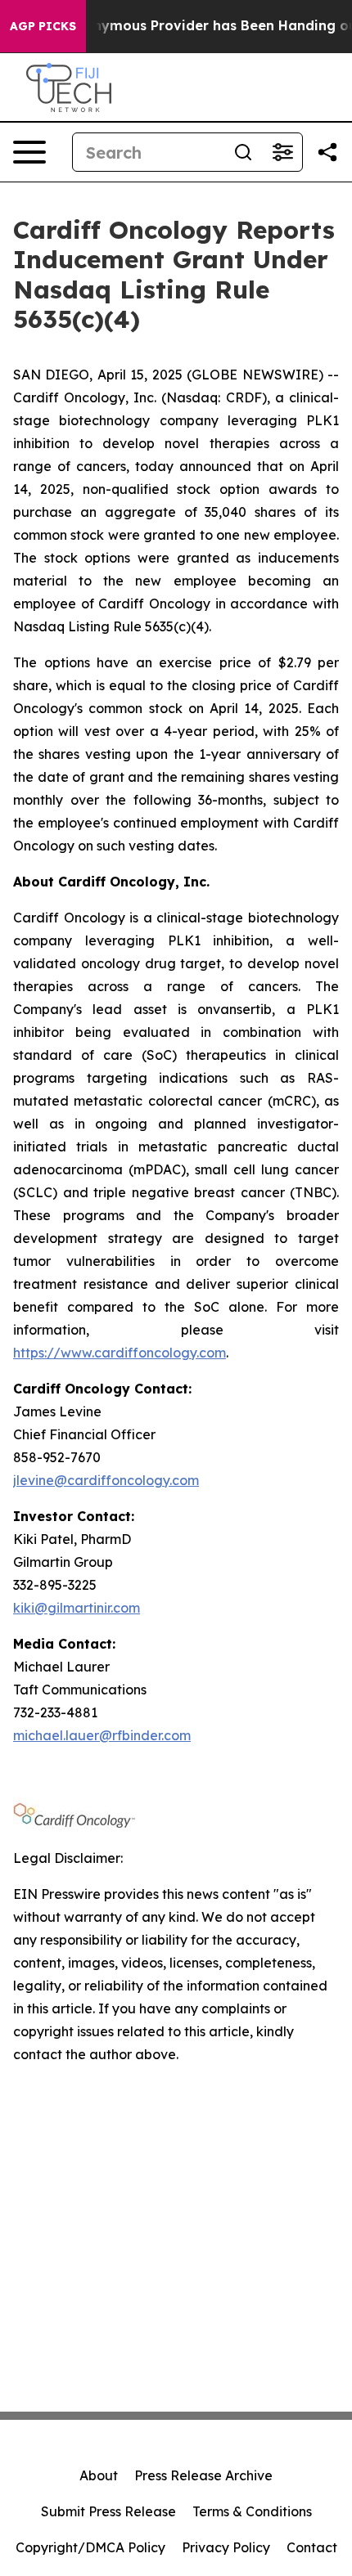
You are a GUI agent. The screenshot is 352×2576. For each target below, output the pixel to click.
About (99, 2475)
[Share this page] (327, 152)
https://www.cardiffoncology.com (120, 1353)
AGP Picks (43, 26)
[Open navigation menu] (29, 152)
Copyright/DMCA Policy (90, 2547)
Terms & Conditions (252, 2511)
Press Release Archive (203, 2475)
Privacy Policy (226, 2547)
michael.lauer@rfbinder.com (102, 1735)
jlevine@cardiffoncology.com (106, 1480)
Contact (312, 2547)
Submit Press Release (108, 2511)
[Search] (243, 152)
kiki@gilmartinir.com (77, 1608)
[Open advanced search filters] (282, 152)
